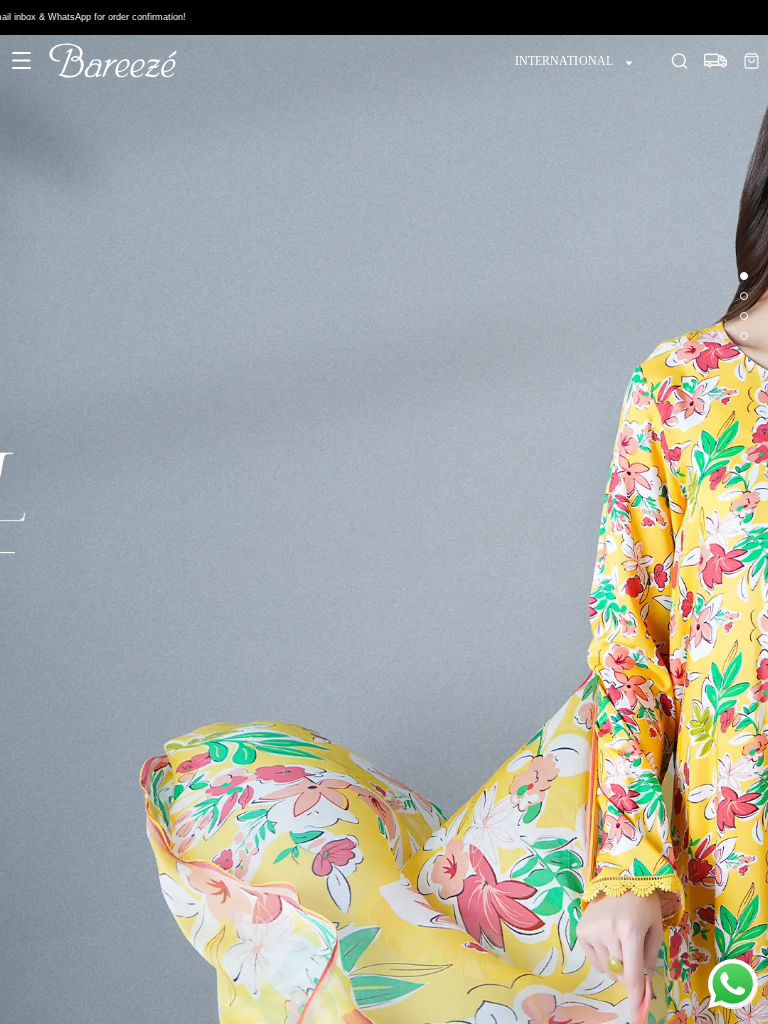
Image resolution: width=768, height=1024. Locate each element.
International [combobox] (564, 61)
